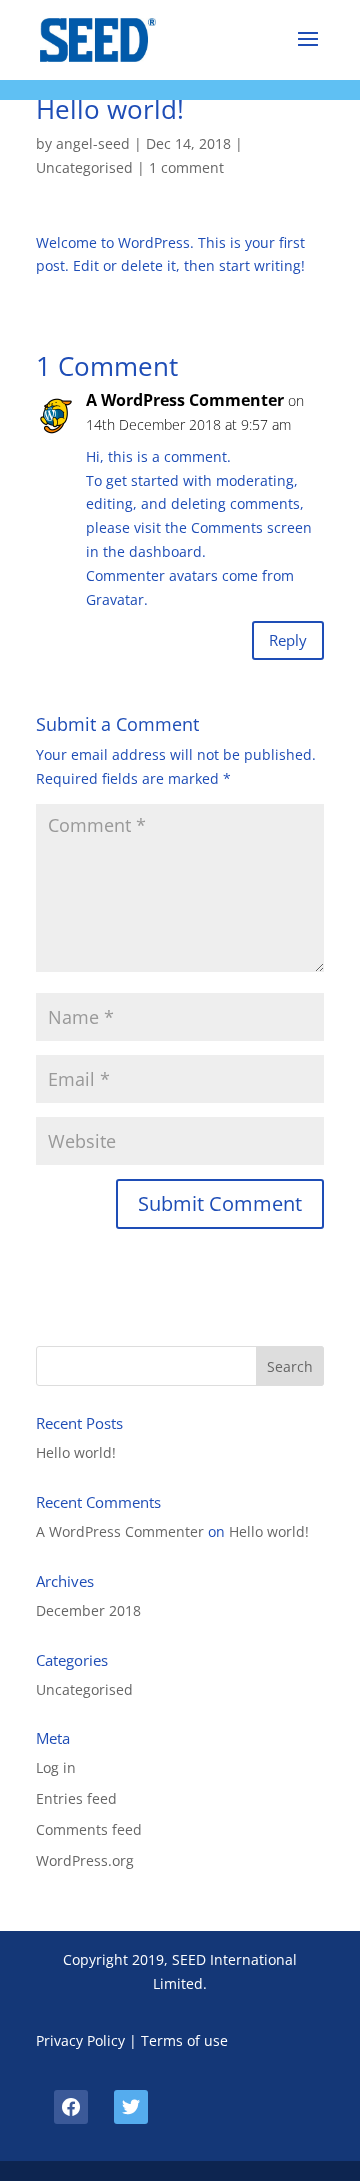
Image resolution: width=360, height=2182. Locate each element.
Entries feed (76, 1798)
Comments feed (89, 1829)
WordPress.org (85, 1860)
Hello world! (76, 1452)
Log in (56, 1767)
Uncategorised (84, 167)
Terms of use (184, 2040)
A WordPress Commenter (185, 400)
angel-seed (93, 143)
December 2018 (88, 1610)
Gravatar (115, 599)
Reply (288, 640)
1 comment (186, 167)
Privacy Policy (80, 2040)
